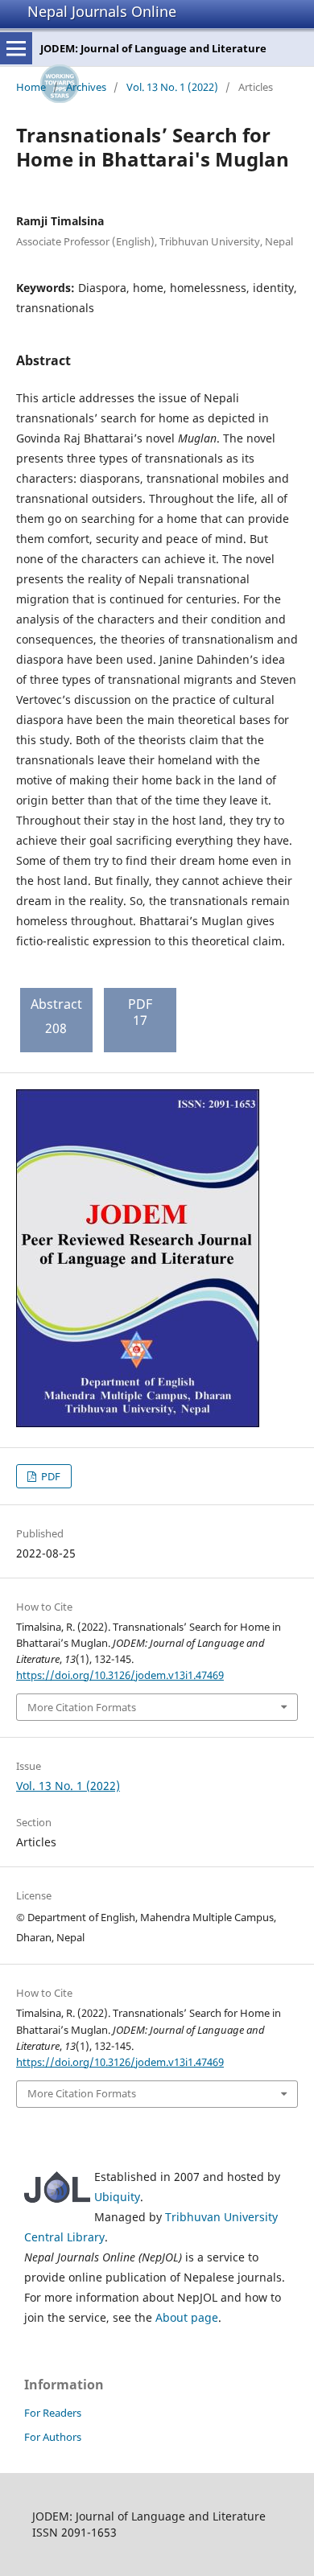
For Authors (53, 2437)
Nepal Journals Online (102, 11)
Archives (86, 87)
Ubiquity (117, 2197)
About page (187, 2317)
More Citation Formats (82, 1707)
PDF (50, 1476)
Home (31, 87)
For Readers (53, 2413)
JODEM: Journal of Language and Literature (153, 48)
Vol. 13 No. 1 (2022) (172, 87)
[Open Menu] (16, 48)
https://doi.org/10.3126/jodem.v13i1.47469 (120, 1675)
